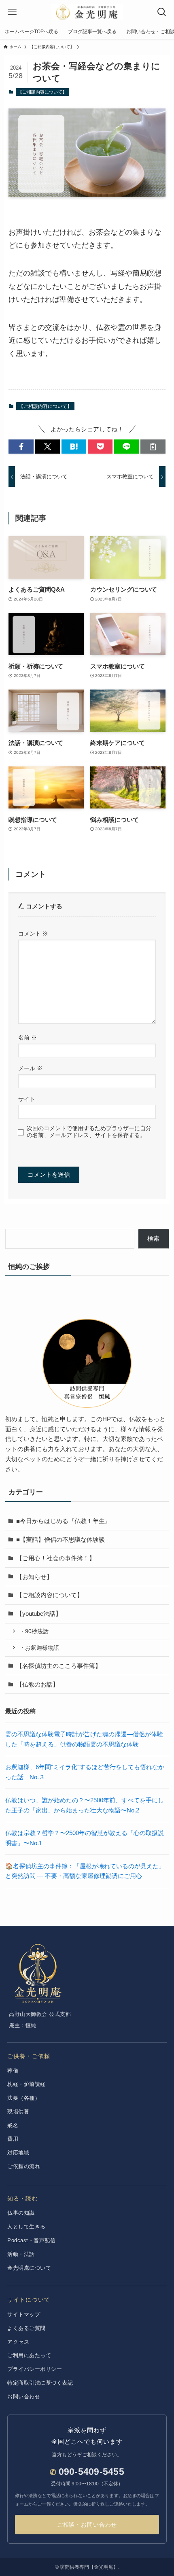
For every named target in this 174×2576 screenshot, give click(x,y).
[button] (21, 447)
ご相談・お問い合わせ (87, 2525)
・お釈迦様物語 (39, 1648)
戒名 (13, 2125)
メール (30, 1068)
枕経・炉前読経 (27, 2084)
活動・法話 (21, 2254)
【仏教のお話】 (37, 1684)
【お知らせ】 (34, 1577)
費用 (13, 2139)
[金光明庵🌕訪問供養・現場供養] (87, 12)
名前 (28, 1038)
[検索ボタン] (162, 12)
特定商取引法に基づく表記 (40, 2383)
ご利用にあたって (29, 2355)
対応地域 (18, 2153)
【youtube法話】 (39, 1614)
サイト (27, 1099)
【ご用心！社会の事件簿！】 (56, 1558)
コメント (33, 934)
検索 (153, 1238)
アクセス (18, 2342)
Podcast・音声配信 (31, 2240)
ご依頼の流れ (24, 2166)
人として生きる (27, 2227)
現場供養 (18, 2112)
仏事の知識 (21, 2213)
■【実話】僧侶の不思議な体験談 (60, 1539)
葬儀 (13, 2071)
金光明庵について (29, 2268)
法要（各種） (24, 2098)
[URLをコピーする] (153, 447)
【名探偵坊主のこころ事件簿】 (59, 1666)
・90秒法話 (34, 1631)
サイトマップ (24, 2314)
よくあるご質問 (27, 2328)
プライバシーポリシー (35, 2369)
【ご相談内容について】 (42, 92)
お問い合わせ (24, 2397)
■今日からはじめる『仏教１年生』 (64, 1521)
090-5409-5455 (91, 2472)
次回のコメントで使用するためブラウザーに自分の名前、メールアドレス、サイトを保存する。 (89, 1132)
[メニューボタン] (12, 12)
